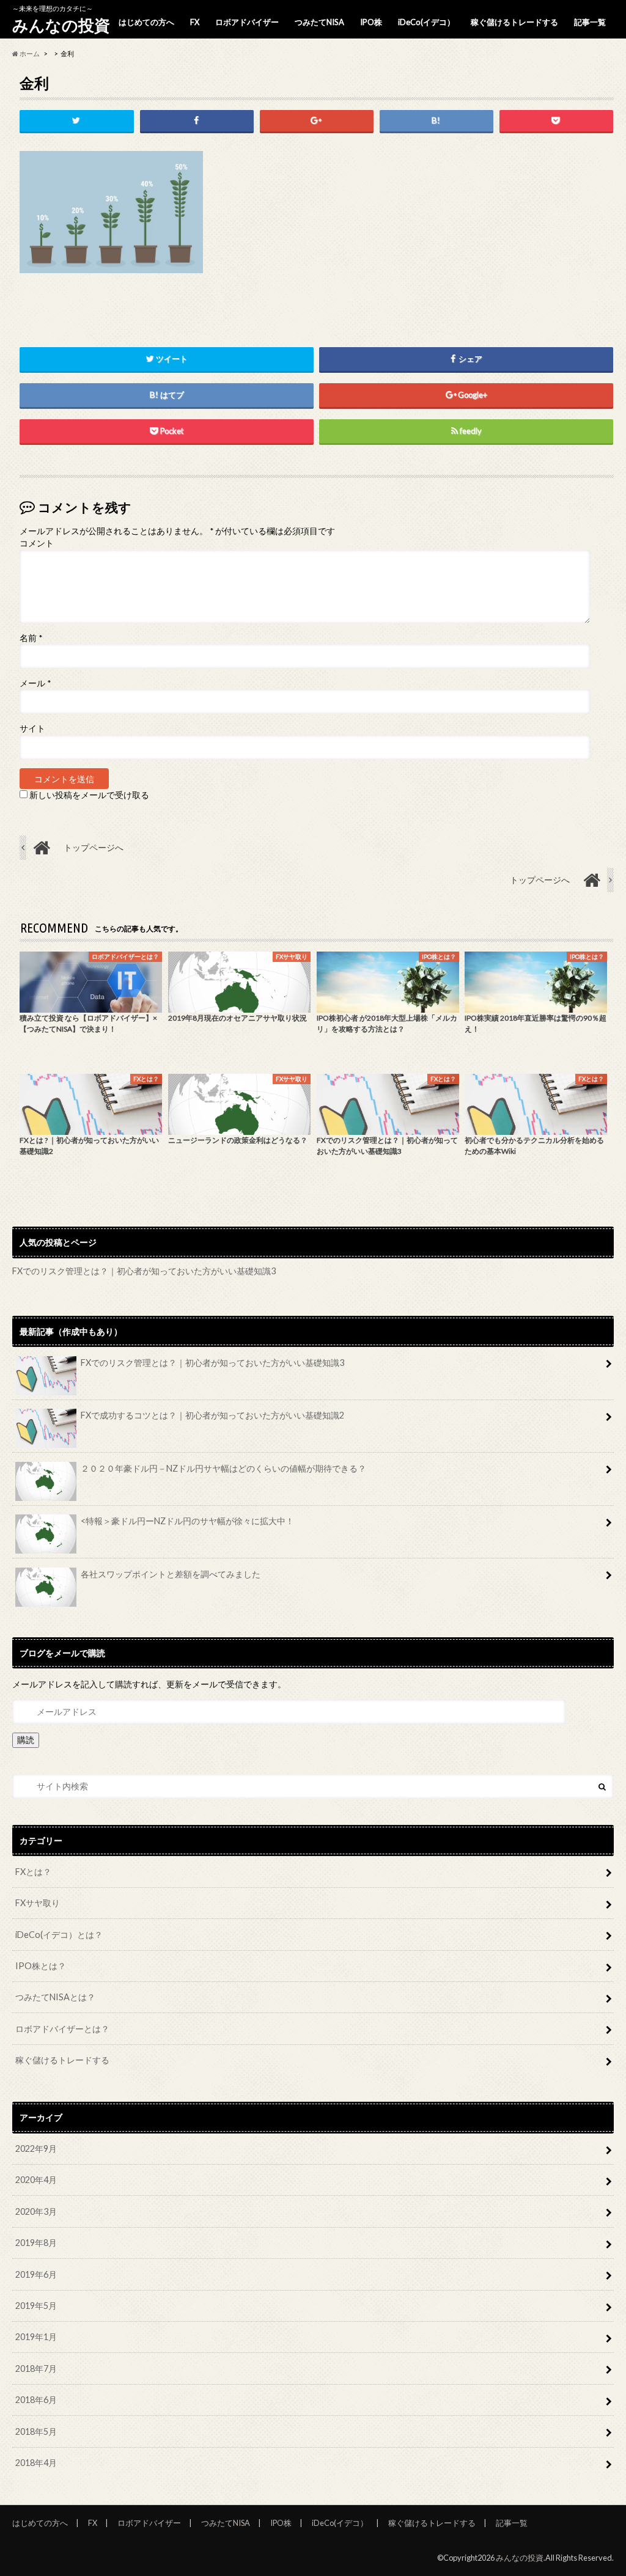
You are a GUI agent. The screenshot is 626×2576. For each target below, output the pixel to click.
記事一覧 (590, 22)
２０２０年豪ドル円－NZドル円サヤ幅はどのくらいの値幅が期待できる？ (223, 1468)
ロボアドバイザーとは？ (62, 2029)
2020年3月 (36, 2211)
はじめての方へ (146, 22)
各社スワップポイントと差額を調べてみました (171, 1574)
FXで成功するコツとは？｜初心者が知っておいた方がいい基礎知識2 (212, 1415)
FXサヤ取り (38, 1903)
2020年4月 (36, 2180)
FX (195, 22)
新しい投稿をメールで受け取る (89, 795)
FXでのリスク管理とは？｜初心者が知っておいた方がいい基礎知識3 (144, 1271)
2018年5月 (36, 2431)
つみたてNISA (319, 22)
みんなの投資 (61, 25)
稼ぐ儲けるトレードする (514, 22)
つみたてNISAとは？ (55, 1997)
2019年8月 (36, 2243)
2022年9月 (36, 2149)
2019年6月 (36, 2274)
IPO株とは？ (41, 1966)
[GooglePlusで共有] (317, 121)
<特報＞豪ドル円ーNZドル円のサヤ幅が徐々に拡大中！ (187, 1521)
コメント (37, 543)
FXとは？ (33, 1872)
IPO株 (371, 22)
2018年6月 (36, 2400)
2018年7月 (36, 2369)
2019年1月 (36, 2337)
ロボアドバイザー (247, 22)
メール (35, 683)
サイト (32, 728)
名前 (31, 638)
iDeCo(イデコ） (426, 22)
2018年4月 (36, 2463)
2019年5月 (36, 2306)
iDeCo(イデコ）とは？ (59, 1935)
